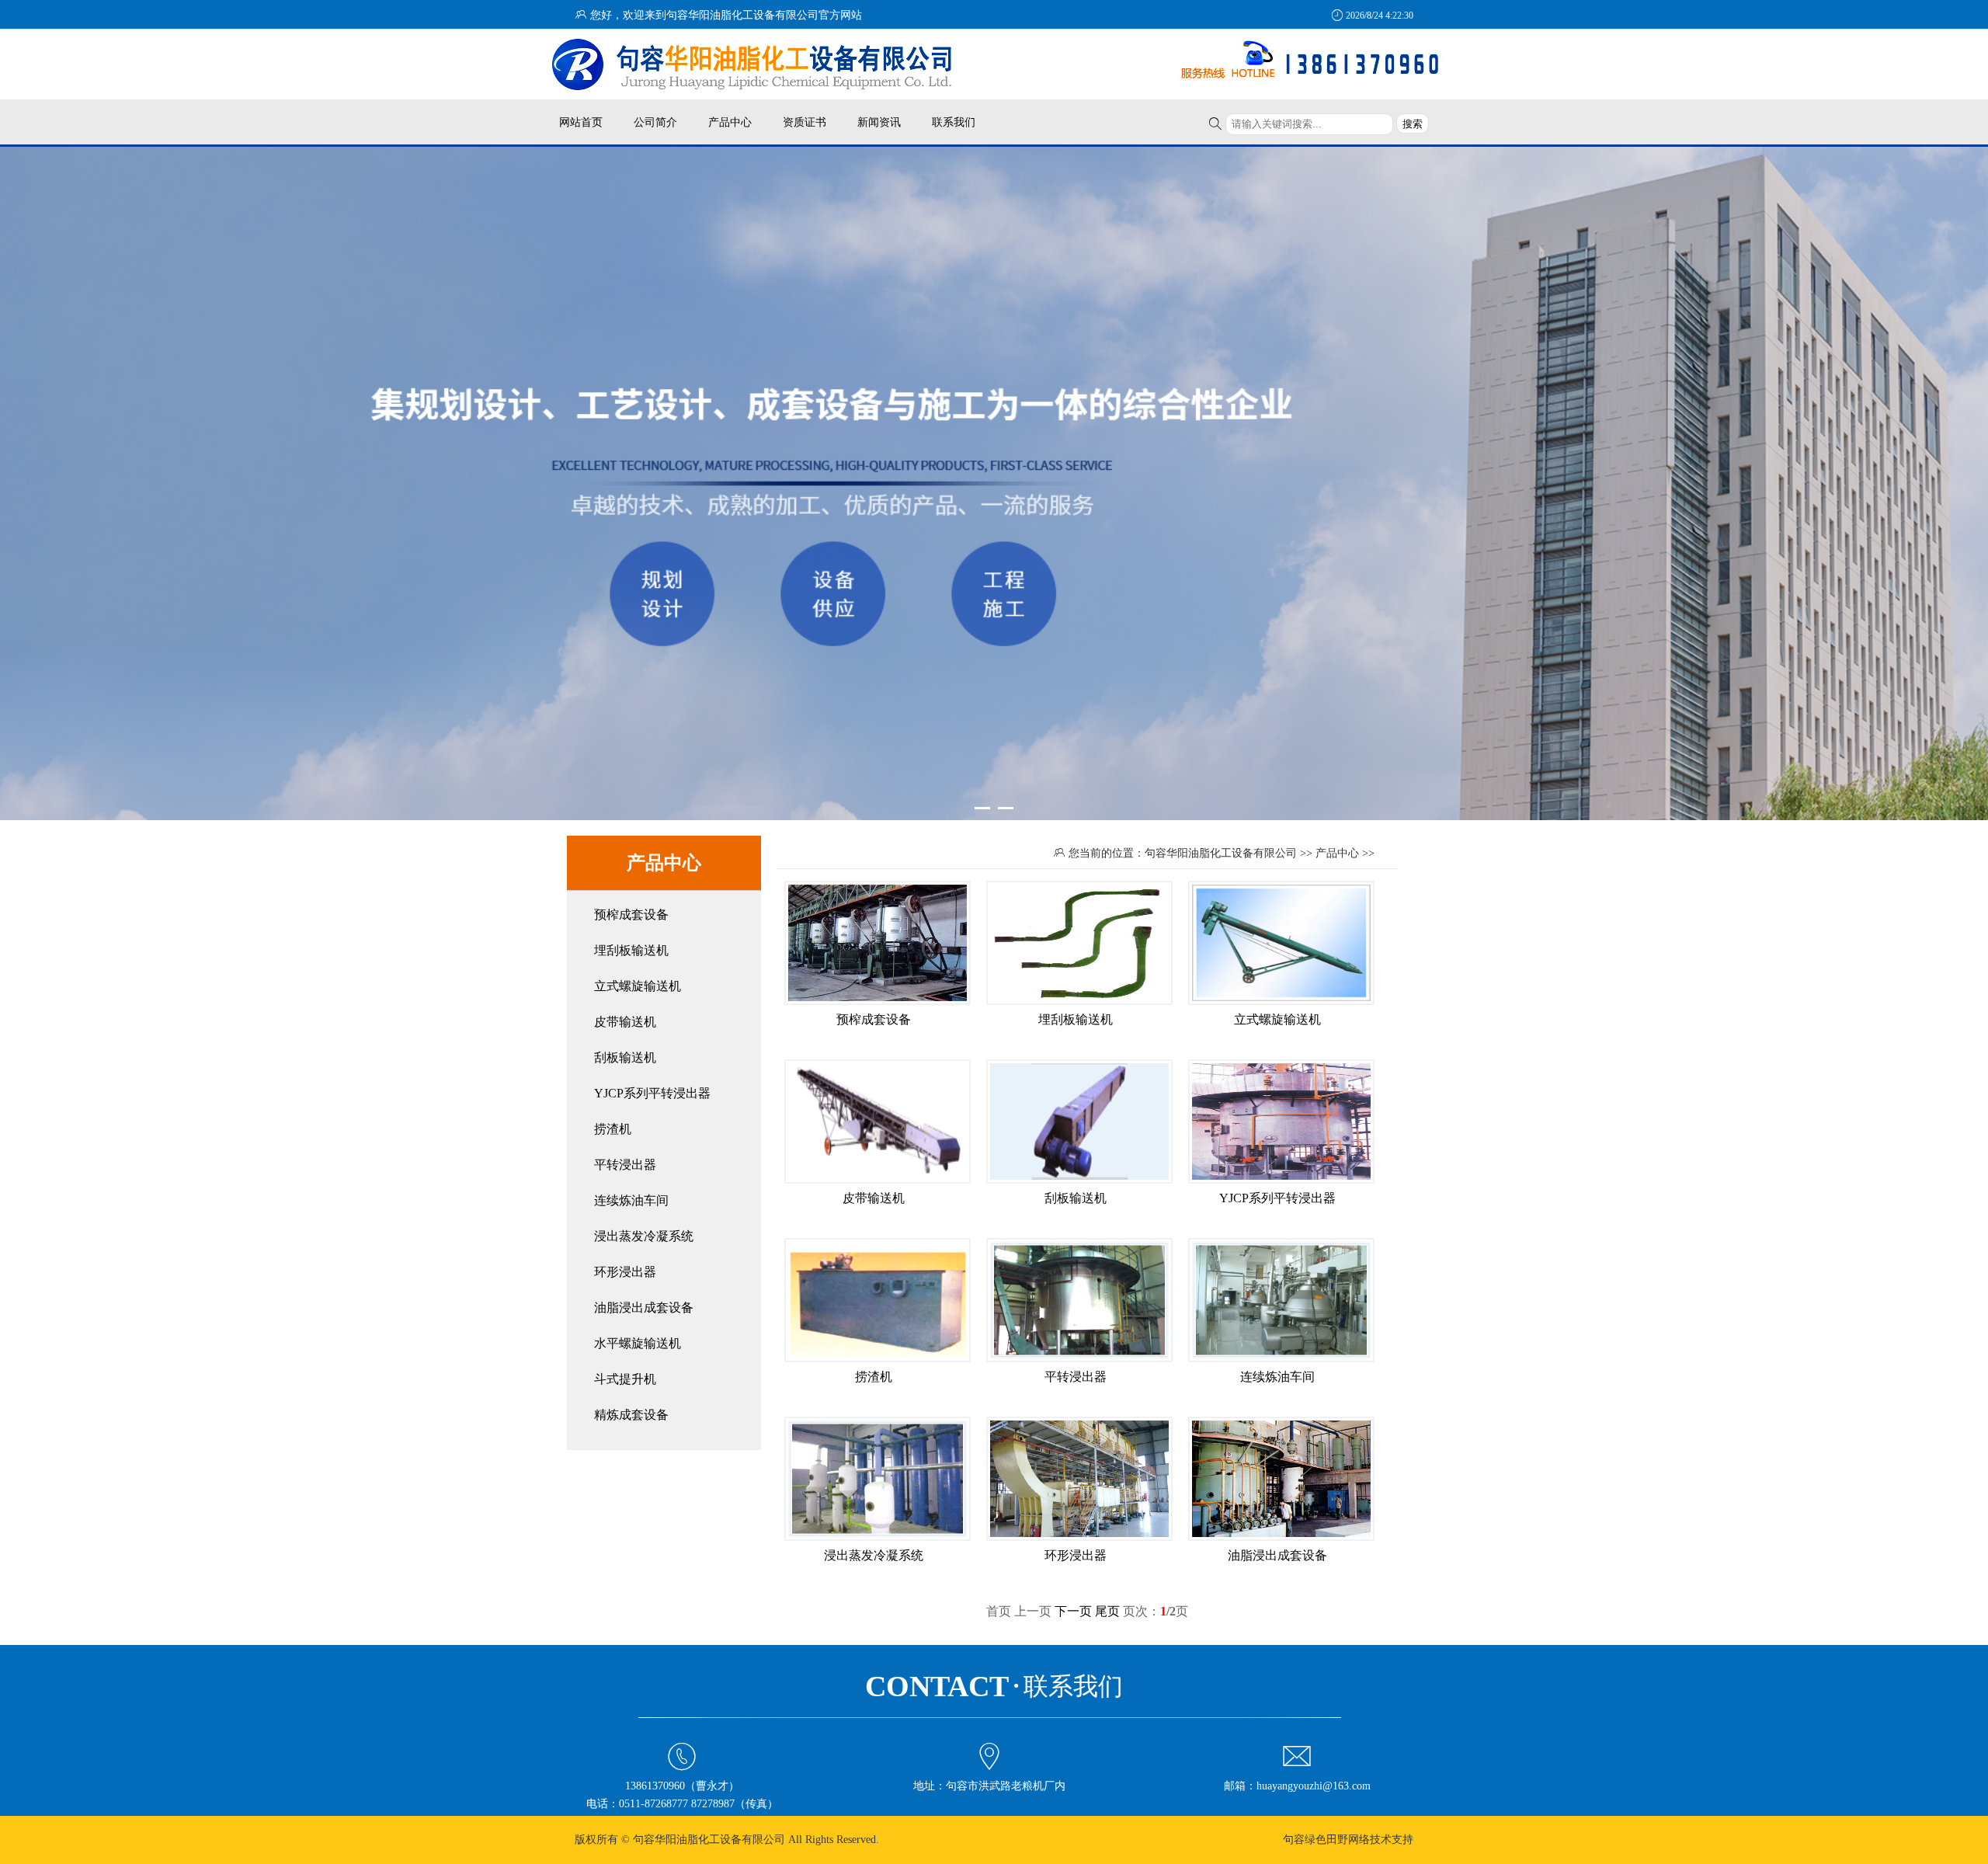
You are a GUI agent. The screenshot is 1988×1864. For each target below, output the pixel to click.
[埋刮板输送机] (1079, 1002)
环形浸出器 (625, 1272)
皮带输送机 (625, 1022)
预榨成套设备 (631, 915)
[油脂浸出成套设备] (1281, 1538)
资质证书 (805, 122)
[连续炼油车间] (1281, 1359)
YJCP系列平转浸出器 (652, 1093)
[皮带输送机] (878, 1181)
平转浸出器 (625, 1165)
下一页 (1073, 1611)
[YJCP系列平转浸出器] (1281, 1181)
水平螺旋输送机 (638, 1343)
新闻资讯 (879, 122)
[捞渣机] (878, 1359)
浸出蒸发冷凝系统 (644, 1236)
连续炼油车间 (631, 1200)
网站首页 (581, 122)
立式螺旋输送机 (638, 986)
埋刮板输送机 (631, 950)
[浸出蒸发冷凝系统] (878, 1538)
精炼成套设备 (631, 1415)
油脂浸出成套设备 (644, 1308)
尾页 (1107, 1611)
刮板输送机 (625, 1057)
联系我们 (954, 122)
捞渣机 (613, 1129)
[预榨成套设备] (878, 1002)
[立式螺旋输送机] (1281, 1002)
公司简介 (655, 122)
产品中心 (730, 122)
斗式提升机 (625, 1379)
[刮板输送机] (1079, 1181)
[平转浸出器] (1079, 1359)
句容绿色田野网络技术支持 (1348, 1840)
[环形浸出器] (1079, 1538)
